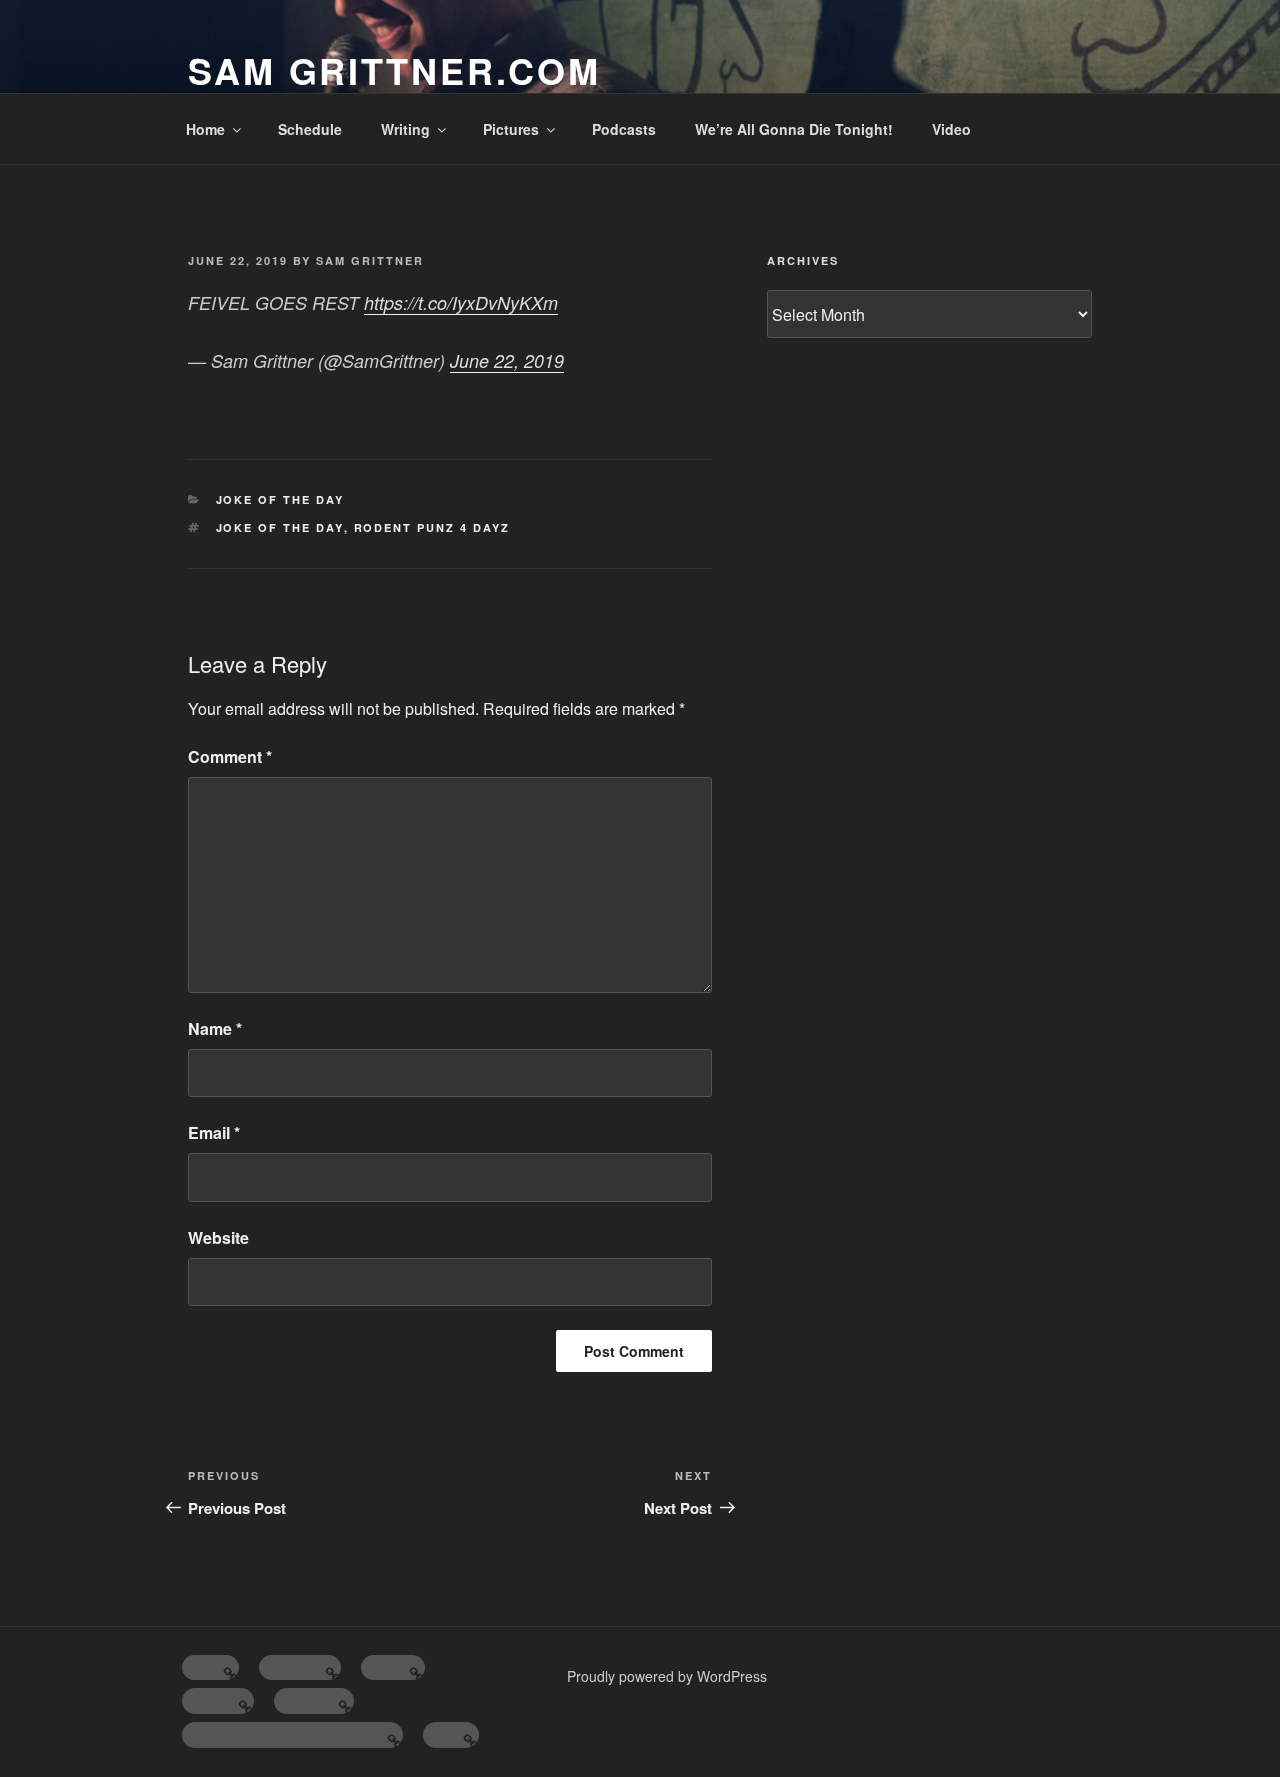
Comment (230, 756)
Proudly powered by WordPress (667, 1676)
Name (215, 1028)
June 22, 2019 (507, 360)
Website (218, 1237)
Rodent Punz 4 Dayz (432, 527)
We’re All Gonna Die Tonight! (794, 129)
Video (951, 129)
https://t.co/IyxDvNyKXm (461, 302)
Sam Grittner (370, 260)
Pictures (511, 129)
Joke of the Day (280, 499)
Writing (405, 129)
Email (214, 1132)
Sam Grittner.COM (394, 70)
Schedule (310, 129)
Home (205, 129)
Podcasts (624, 129)
